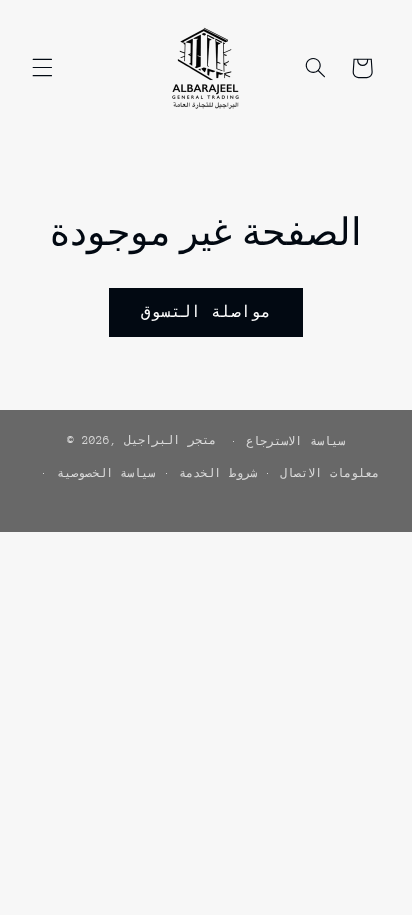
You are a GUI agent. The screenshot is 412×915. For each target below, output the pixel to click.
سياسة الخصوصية (106, 473)
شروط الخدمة (218, 473)
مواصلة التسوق (206, 311)
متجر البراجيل (170, 440)
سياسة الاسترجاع (295, 441)
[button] (42, 68)
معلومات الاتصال (329, 473)
